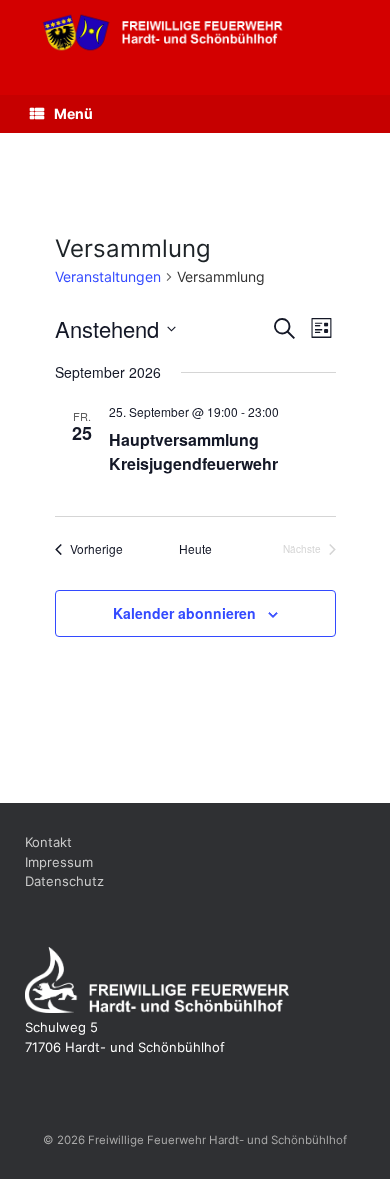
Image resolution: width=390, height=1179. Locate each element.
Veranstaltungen (108, 276)
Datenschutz (64, 881)
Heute (195, 549)
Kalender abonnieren (184, 613)
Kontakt (48, 842)
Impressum (59, 862)
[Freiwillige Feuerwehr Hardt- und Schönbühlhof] (195, 32)
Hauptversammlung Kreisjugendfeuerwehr (193, 451)
